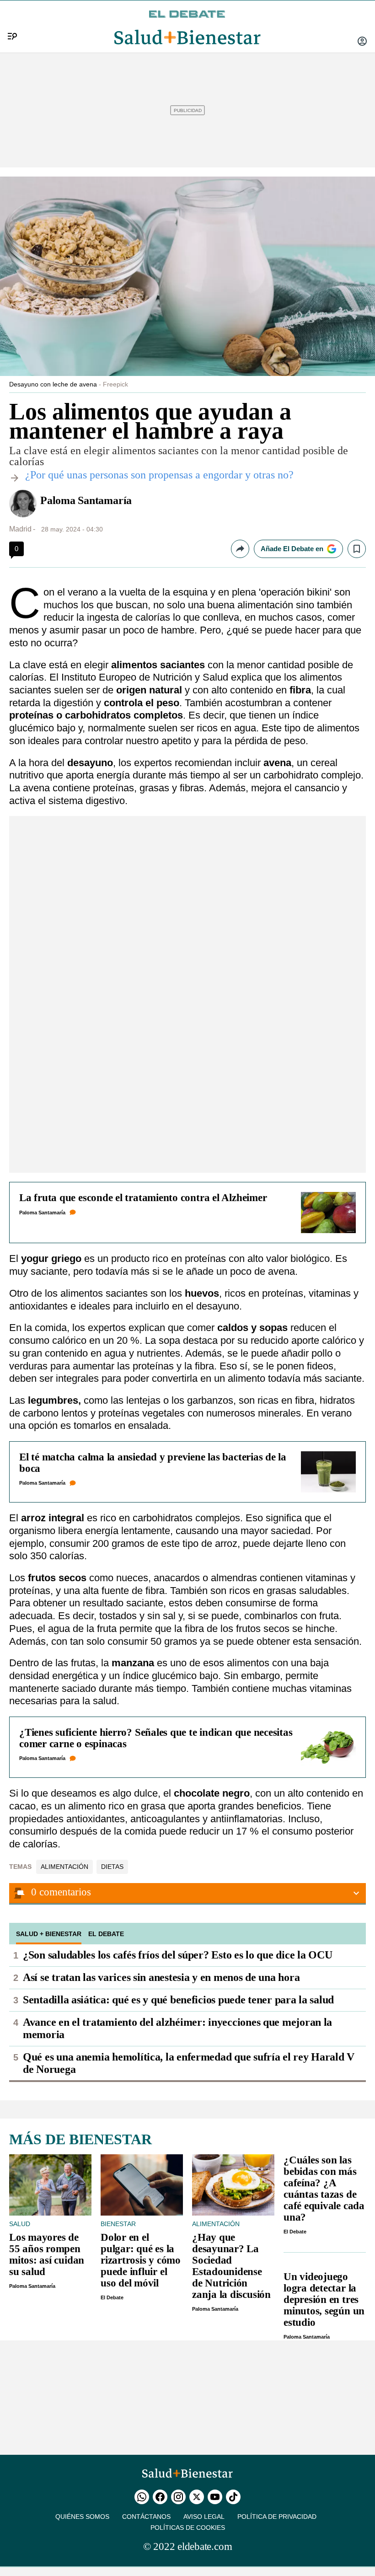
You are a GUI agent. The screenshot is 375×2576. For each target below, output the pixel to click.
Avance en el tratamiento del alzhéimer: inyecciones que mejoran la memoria (177, 2028)
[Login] (362, 42)
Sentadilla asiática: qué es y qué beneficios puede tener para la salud (178, 2000)
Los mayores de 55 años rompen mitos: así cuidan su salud (47, 2254)
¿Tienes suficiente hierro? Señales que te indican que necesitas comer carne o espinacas (156, 1738)
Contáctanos (146, 2517)
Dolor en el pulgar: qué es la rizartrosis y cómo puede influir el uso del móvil (141, 2260)
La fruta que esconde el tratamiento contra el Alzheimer (143, 1198)
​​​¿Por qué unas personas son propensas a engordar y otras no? (159, 475)
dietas (112, 1867)
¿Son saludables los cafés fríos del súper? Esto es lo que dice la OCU (177, 1955)
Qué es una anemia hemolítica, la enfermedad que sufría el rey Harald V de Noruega (189, 2063)
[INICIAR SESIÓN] (362, 42)
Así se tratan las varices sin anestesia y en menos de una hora (161, 1977)
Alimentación (64, 1867)
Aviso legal (204, 2517)
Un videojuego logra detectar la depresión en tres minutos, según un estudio (324, 2300)
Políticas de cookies (188, 2528)
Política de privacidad (277, 2517)
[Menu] (9, 21)
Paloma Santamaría (86, 500)
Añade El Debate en (292, 549)
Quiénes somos (82, 2517)
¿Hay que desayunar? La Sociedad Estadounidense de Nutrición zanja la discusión (231, 2266)
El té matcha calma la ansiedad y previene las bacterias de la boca (153, 1463)
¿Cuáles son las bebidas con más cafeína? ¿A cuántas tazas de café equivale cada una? (324, 2189)
